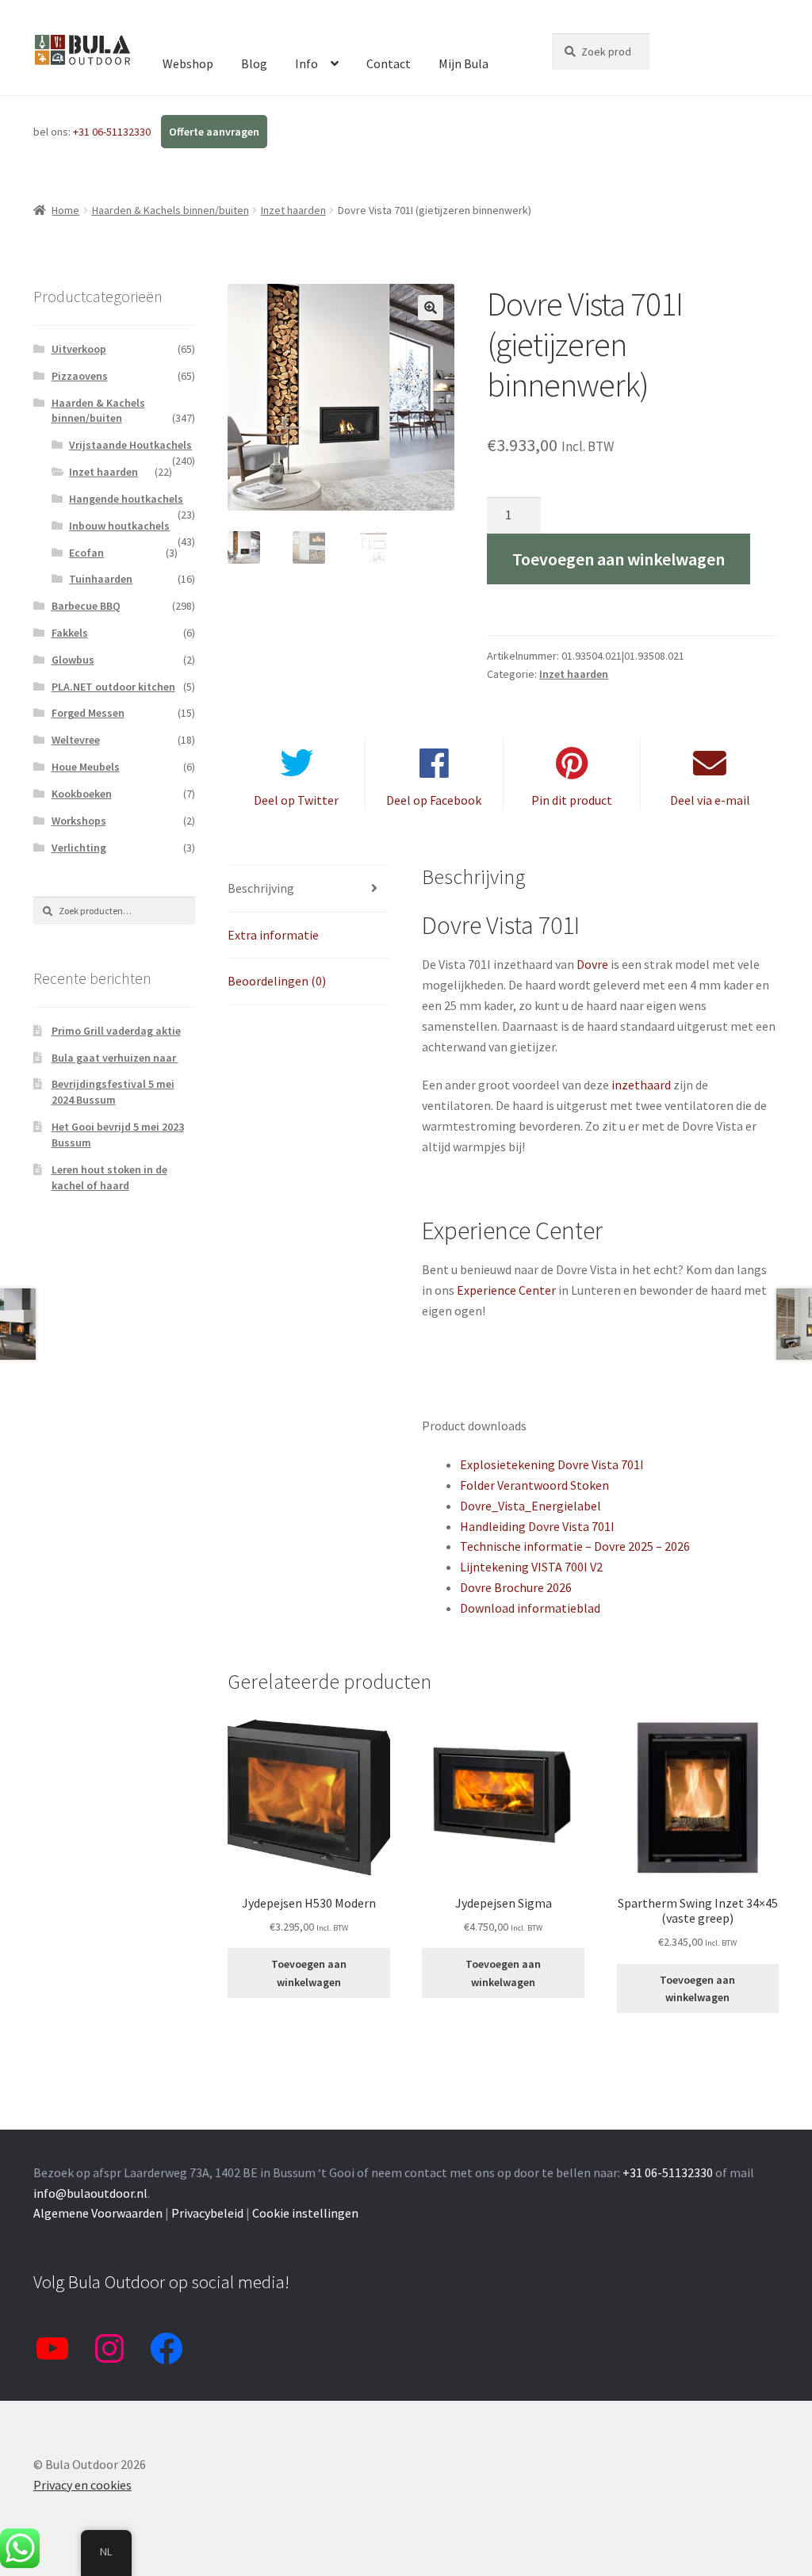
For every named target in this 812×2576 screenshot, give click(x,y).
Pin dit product (572, 800)
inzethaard (641, 1085)
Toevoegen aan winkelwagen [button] (309, 1973)
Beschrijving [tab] (261, 888)
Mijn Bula (463, 63)
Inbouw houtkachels (119, 526)
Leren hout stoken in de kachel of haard (109, 1177)
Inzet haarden (293, 210)
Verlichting (79, 848)
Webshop (188, 63)
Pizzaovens (80, 376)
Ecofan (86, 553)
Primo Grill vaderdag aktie (116, 1031)
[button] (431, 308)
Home (65, 210)
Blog (254, 63)
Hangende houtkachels (126, 499)
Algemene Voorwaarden (98, 2213)
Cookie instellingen (305, 2213)
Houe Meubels (86, 767)
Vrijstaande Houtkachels (130, 445)
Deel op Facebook (434, 800)
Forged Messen (88, 713)
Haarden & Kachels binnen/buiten (170, 210)
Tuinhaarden (101, 579)
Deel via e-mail (710, 800)
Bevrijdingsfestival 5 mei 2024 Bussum (113, 1092)
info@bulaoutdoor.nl (90, 2193)
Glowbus (73, 660)
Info (306, 63)
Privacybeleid (207, 2213)
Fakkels (70, 633)
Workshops (79, 821)
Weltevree (76, 740)
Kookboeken (82, 794)
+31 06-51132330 (113, 132)
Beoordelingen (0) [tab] (277, 981)
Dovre (592, 964)
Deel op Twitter (296, 800)
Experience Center (506, 1290)
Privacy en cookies (82, 2485)
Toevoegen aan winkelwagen (619, 559)
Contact (389, 63)
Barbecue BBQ (86, 606)
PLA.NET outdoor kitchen (113, 687)
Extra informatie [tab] (273, 935)
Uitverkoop (79, 349)
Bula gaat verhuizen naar (115, 1058)
